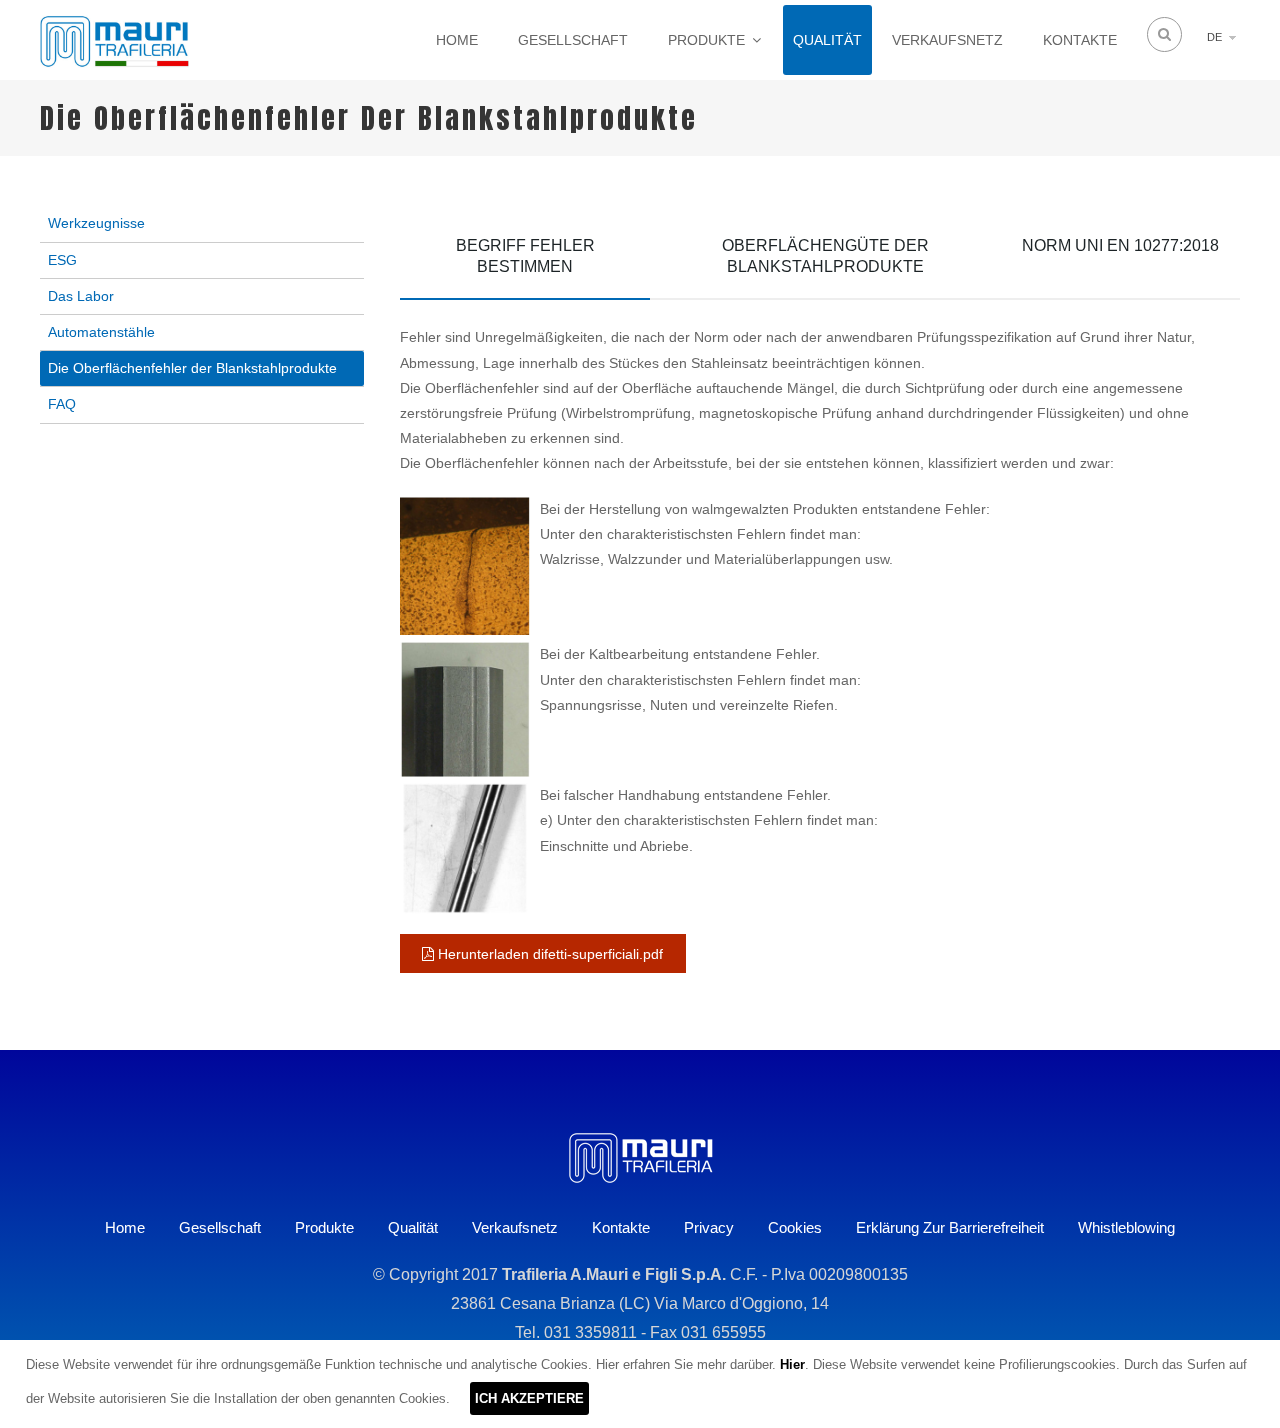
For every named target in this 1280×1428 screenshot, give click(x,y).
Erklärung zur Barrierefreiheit (950, 1227)
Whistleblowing (1126, 1227)
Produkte (706, 40)
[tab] (525, 260)
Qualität (827, 40)
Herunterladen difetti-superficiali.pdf (548, 954)
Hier (792, 1364)
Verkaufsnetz (947, 40)
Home (457, 40)
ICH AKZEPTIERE (529, 1398)
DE (1214, 37)
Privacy (709, 1227)
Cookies (795, 1227)
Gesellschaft (573, 40)
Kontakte (1080, 40)
